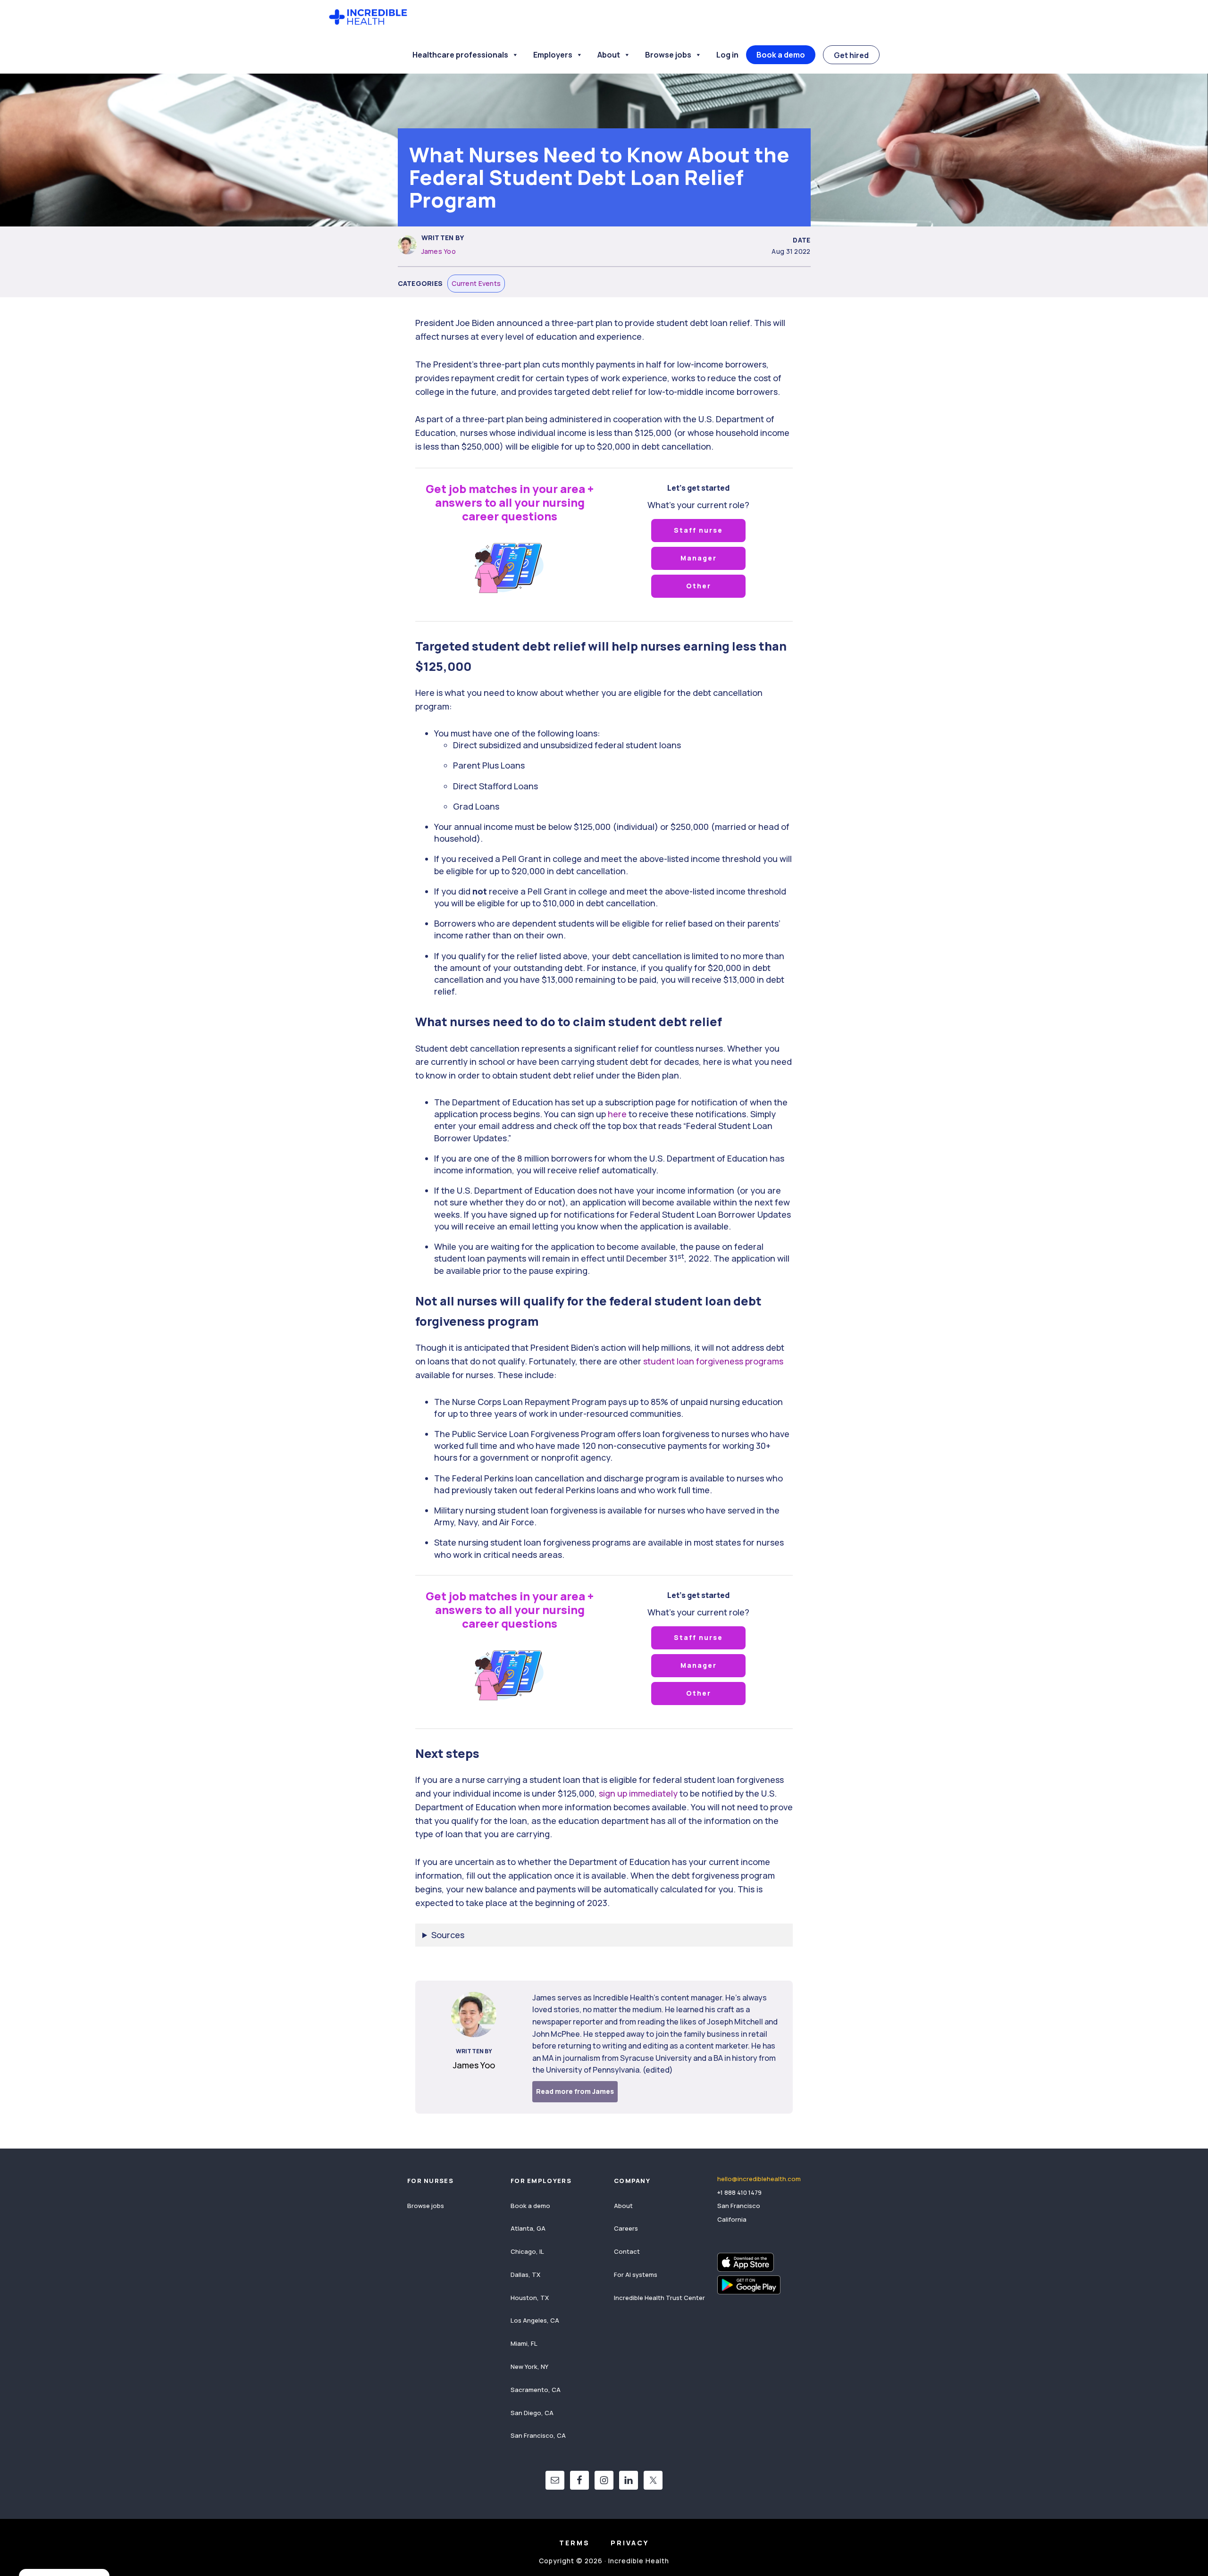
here (616, 1114)
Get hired (851, 55)
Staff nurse (698, 530)
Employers (553, 55)
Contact (627, 2251)
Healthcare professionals (460, 55)
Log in (727, 55)
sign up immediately (637, 1793)
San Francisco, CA (538, 2435)
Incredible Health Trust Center (659, 2298)
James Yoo (439, 251)
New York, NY (529, 2367)
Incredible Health (368, 18)
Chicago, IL (527, 2251)
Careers (626, 2228)
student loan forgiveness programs (712, 1361)
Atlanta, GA (528, 2228)
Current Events (476, 283)
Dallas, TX (525, 2275)
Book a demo (781, 55)
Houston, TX (530, 2298)
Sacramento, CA (536, 2390)
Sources (448, 1935)
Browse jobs (668, 55)
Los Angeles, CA (535, 2320)
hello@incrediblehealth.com (759, 2179)
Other (699, 586)
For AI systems (636, 2275)
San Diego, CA (532, 2413)
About (609, 55)
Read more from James (575, 2091)
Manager (699, 558)
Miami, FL (524, 2343)
